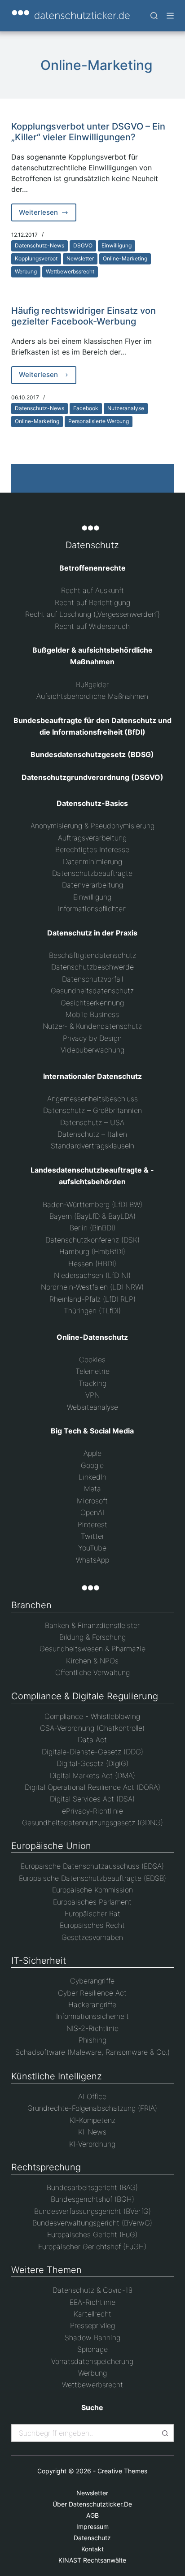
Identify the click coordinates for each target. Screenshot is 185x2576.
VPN (92, 1395)
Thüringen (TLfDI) (92, 1311)
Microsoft (92, 1501)
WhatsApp (92, 1560)
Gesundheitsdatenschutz (92, 991)
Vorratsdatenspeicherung (92, 2361)
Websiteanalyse (92, 1407)
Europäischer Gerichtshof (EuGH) (92, 2247)
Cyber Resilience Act (92, 1993)
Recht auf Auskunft (92, 590)
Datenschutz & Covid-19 (92, 2290)
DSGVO (83, 245)
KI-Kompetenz (92, 2120)
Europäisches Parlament (92, 1902)
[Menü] (170, 16)
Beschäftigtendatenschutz (92, 955)
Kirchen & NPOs (92, 1661)
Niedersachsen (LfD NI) (92, 1275)
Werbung (26, 271)
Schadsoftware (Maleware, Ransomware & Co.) (92, 2052)
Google (92, 1465)
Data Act (92, 1740)
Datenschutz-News (40, 245)
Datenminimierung (92, 862)
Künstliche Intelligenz (57, 2076)
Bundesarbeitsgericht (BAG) (92, 2187)
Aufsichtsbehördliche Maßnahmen (92, 696)
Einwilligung (117, 245)
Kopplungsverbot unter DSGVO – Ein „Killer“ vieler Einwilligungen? (88, 132)
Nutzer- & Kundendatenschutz (92, 1026)
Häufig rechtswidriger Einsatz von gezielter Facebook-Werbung (84, 316)
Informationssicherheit (92, 2016)
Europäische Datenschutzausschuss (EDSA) (92, 1866)
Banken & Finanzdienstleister (92, 1625)
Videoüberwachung (92, 1050)
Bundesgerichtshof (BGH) (92, 2199)
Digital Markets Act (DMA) (92, 1775)
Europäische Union (51, 1846)
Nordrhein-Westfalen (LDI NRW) (92, 1287)
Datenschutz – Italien (92, 1134)
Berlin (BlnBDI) (92, 1228)
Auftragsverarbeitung (92, 838)
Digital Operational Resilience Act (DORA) (92, 1787)
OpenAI (92, 1512)
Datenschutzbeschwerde (92, 967)
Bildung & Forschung (92, 1637)
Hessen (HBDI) (92, 1264)
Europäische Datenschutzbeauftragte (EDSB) (92, 1878)
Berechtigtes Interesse (92, 849)
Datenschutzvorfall (92, 979)
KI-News (92, 2132)
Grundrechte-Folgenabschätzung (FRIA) (92, 2108)
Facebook (86, 408)
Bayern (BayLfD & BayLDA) (92, 1216)
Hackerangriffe (92, 2005)
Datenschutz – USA (92, 1122)
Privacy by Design (92, 1038)
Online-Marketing (125, 258)
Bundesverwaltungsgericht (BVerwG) (92, 2223)
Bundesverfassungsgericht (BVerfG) (92, 2211)
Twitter (92, 1536)
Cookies (92, 1359)
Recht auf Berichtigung (92, 602)
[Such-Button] (165, 2433)
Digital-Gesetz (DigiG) (92, 1763)
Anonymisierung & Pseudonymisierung (92, 826)
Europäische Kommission (92, 1890)
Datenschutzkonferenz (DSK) (92, 1240)
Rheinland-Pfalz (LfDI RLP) (92, 1299)
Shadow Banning (92, 2338)
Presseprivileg (92, 2325)
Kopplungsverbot (36, 258)
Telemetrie (92, 1371)
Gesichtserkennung (92, 1003)
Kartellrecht (92, 2314)
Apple (92, 1453)
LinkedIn (92, 1477)
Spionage (92, 2349)
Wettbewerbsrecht (92, 2385)
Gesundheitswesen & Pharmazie (92, 1649)
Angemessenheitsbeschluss (92, 1099)
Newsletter (80, 258)
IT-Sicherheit (39, 1961)
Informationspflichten (92, 909)
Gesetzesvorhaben (92, 1937)
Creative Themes (122, 2471)
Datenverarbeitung (92, 885)
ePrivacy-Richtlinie (92, 1811)
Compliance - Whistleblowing (92, 1716)
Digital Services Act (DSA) (92, 1799)
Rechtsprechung (46, 2167)
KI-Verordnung (92, 2144)
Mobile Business (92, 1014)
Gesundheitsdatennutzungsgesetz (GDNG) (92, 1823)
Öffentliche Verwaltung (92, 1672)
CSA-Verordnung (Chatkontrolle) (92, 1728)
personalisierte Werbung (99, 421)
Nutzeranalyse (126, 408)
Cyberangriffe (92, 1981)
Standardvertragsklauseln (92, 1146)
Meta (92, 1489)
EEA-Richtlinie (92, 2302)
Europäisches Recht (92, 1925)
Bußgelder (92, 684)
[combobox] (85, 2433)
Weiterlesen (48, 215)
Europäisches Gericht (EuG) (92, 2234)
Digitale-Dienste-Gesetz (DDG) (92, 1752)
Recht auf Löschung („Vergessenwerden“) (92, 614)
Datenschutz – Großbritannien (92, 1110)
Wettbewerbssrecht (70, 271)
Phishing (92, 2040)
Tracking (92, 1383)
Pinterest (92, 1524)
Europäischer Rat (92, 1914)
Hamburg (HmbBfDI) (92, 1251)
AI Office (92, 2096)
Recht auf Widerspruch (92, 626)
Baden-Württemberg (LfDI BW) (92, 1204)
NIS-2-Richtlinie (92, 2028)
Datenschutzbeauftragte (92, 873)
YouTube (92, 1548)
